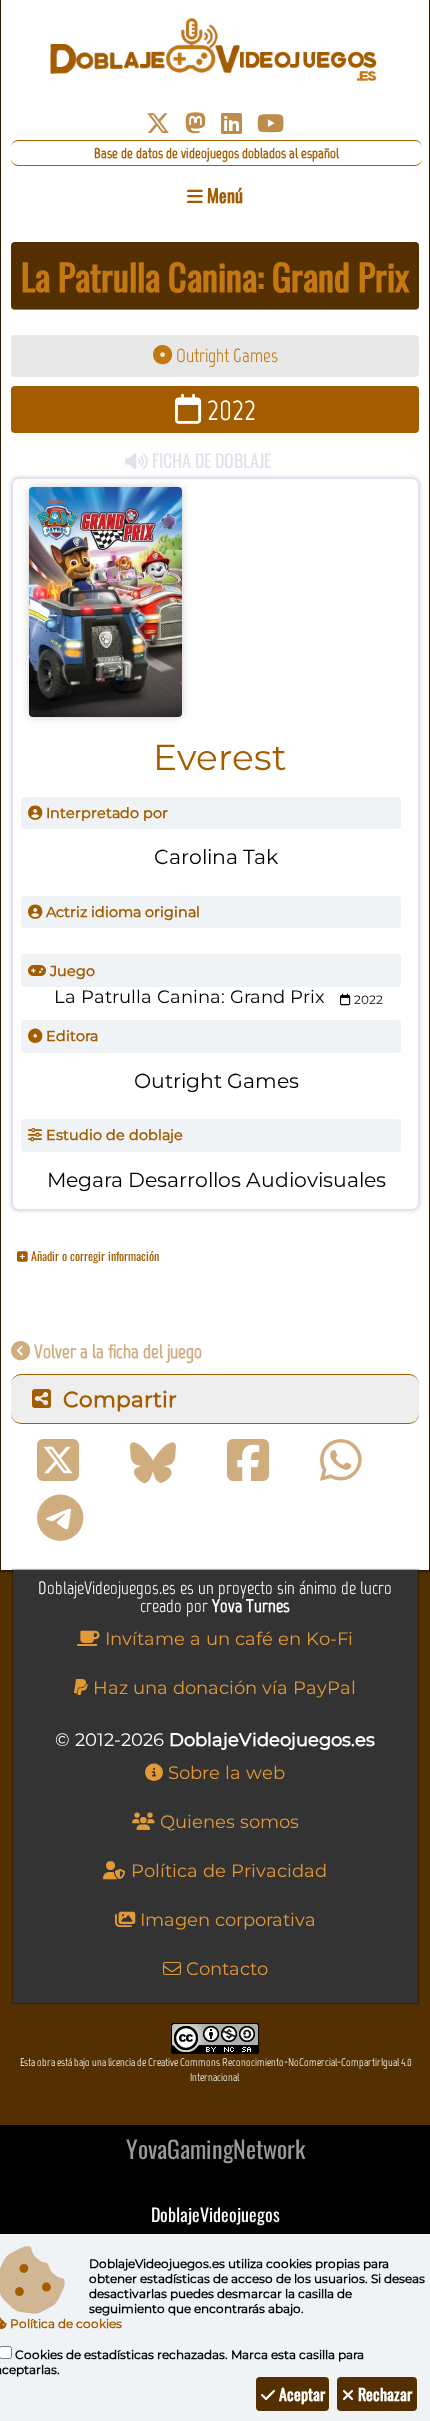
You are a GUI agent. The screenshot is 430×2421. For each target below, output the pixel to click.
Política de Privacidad (226, 1871)
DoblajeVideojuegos (215, 2214)
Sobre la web (224, 1773)
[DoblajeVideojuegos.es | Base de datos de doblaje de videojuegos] (215, 50)
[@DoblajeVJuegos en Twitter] (158, 123)
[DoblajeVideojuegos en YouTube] (270, 123)
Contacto (224, 1969)
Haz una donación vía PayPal (222, 1688)
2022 (228, 409)
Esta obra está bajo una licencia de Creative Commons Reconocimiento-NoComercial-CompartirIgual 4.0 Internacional (216, 2070)
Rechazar (383, 2394)
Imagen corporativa (225, 1920)
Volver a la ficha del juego (116, 1351)
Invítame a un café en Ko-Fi (226, 1639)
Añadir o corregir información (93, 1255)
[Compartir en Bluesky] (153, 1461)
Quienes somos (227, 1822)
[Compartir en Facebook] (248, 1461)
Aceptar (300, 2394)
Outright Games (225, 355)
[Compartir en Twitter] (58, 1461)
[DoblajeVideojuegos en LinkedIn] (231, 123)
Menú (223, 195)
